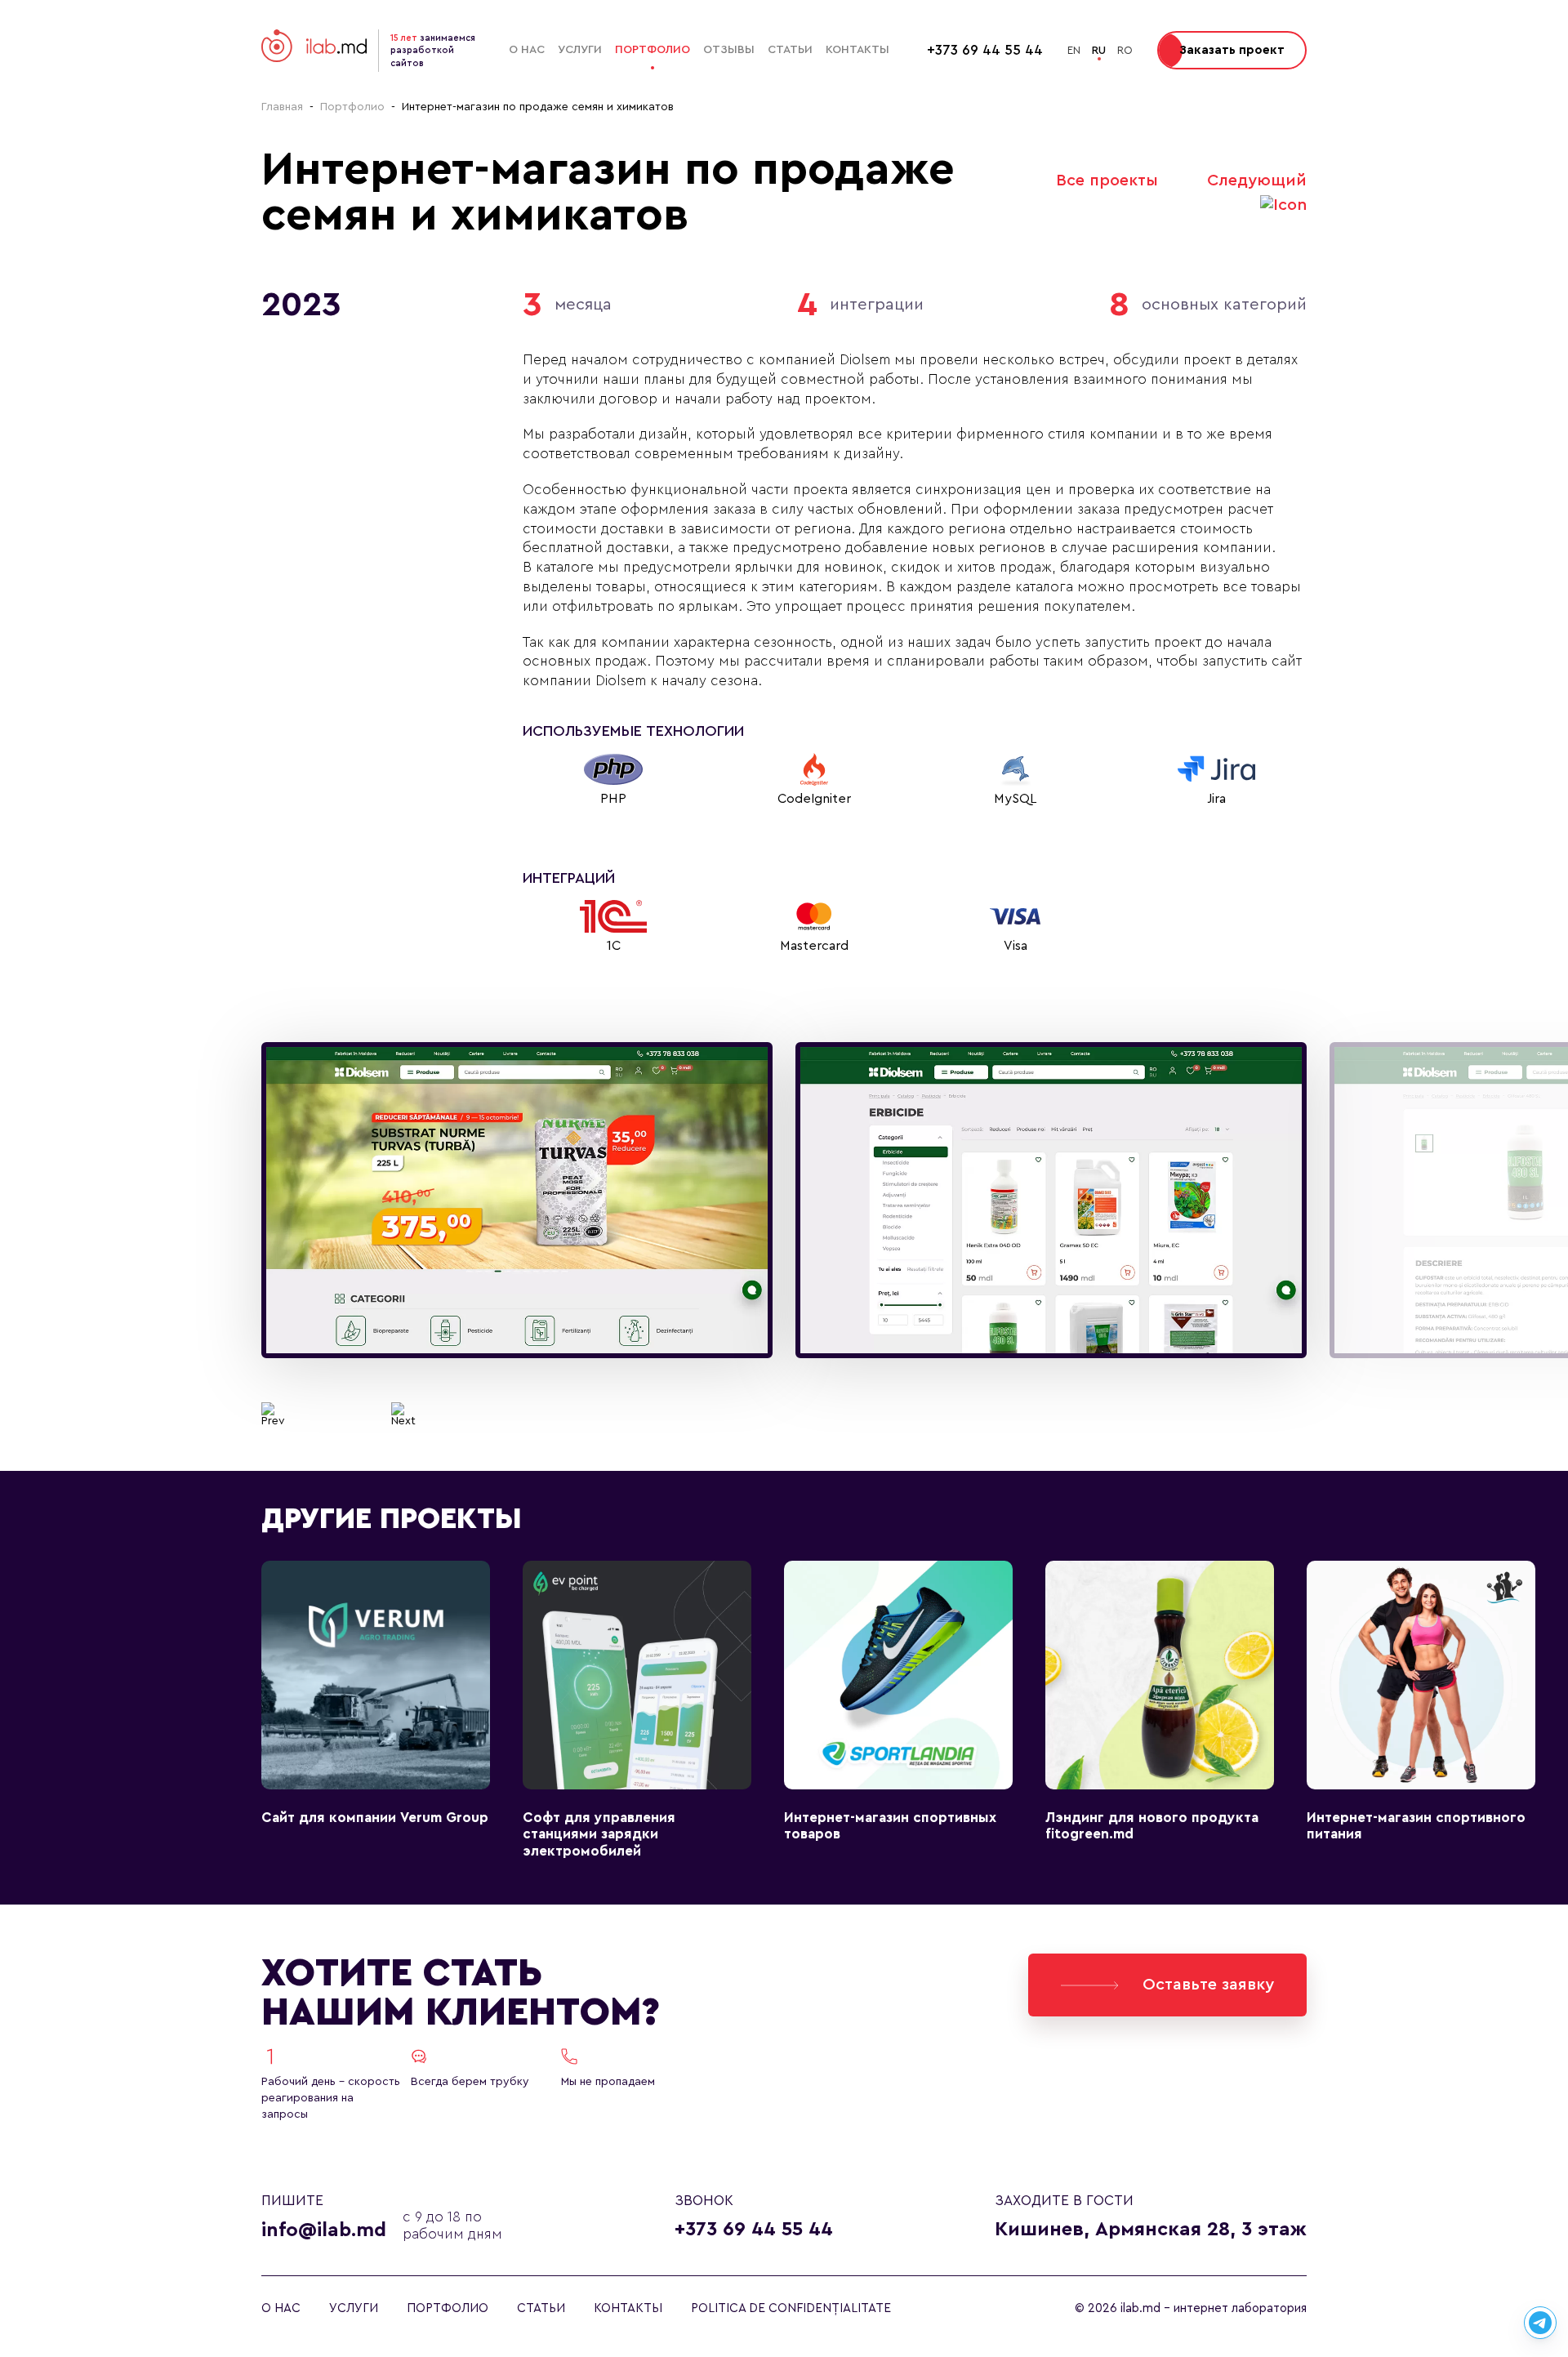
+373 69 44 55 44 (754, 2230)
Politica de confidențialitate (791, 2308)
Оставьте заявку (1208, 1985)
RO (1125, 50)
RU (1099, 50)
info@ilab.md (324, 2230)
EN (1074, 50)
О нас (527, 50)
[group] (517, 1201)
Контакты (857, 50)
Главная (282, 107)
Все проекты (1107, 180)
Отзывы (729, 50)
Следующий (1257, 180)
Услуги (580, 50)
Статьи (790, 50)
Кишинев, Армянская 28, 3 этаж (1151, 2230)
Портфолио (653, 50)
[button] (273, 1415)
